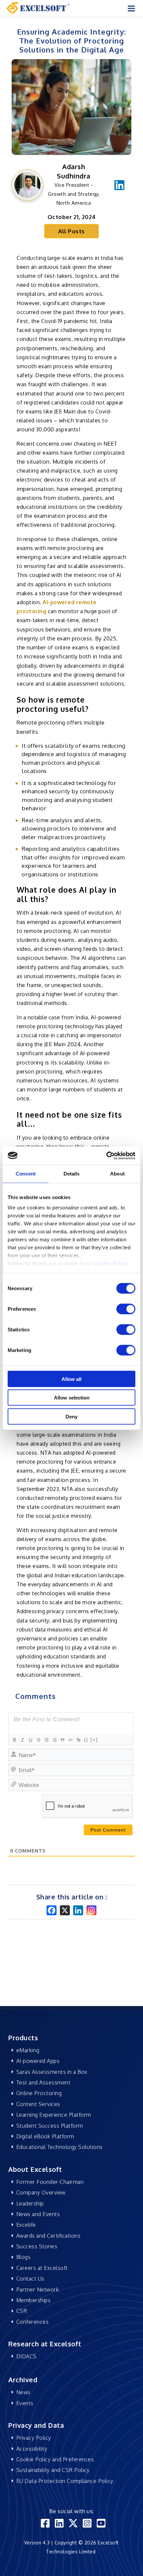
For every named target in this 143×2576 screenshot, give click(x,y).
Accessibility (32, 2449)
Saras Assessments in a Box (52, 2072)
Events (25, 2403)
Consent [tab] (26, 1174)
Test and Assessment (44, 2082)
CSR (22, 2311)
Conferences (33, 2322)
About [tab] (117, 1174)
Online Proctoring (39, 2093)
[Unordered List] (54, 1740)
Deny (71, 1416)
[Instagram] (91, 1910)
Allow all (71, 1379)
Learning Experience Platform (54, 2115)
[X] (65, 1910)
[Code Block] (70, 1740)
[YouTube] (101, 2523)
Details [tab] (72, 1174)
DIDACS (26, 2356)
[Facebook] (52, 1910)
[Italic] (22, 1740)
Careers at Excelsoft (42, 2268)
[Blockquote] (62, 1740)
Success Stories (37, 2246)
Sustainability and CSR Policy (53, 2470)
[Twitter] (73, 2523)
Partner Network (38, 2290)
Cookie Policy (111, 1263)
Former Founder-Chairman (50, 2182)
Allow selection (72, 1398)
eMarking (28, 2050)
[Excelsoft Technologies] (38, 8)
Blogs (24, 2257)
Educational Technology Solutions (60, 2147)
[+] (94, 1740)
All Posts (71, 231)
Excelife (26, 2225)
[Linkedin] (119, 184)
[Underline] (30, 1740)
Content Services (38, 2104)
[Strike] (38, 1740)
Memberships (34, 2300)
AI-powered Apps (38, 2061)
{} (86, 1740)
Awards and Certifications (49, 2236)
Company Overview (41, 2192)
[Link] (78, 1740)
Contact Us (30, 2279)
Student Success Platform (50, 2126)
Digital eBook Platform (45, 2136)
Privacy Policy (34, 2438)
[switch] (126, 1309)
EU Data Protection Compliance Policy (65, 2481)
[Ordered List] (46, 1740)
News (23, 2392)
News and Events (38, 2214)
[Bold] (14, 1740)
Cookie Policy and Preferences (55, 2459)
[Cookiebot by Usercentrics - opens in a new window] (106, 1156)
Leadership (30, 2203)
